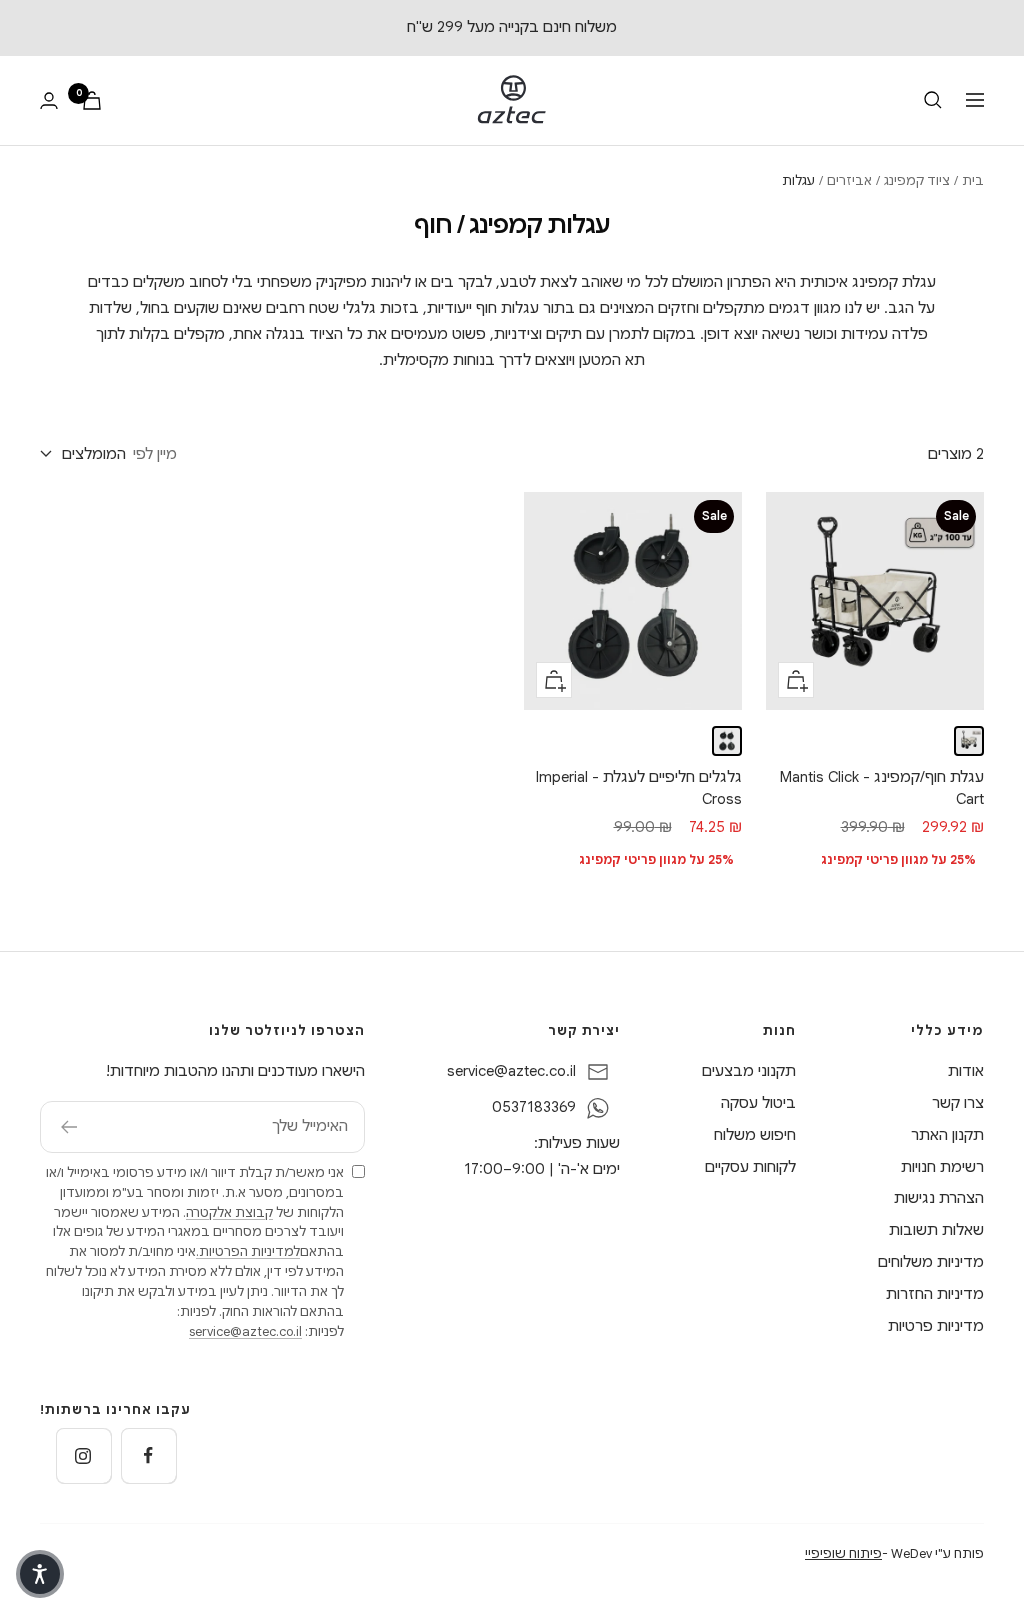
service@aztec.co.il (511, 1071)
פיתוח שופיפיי (843, 1553)
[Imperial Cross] (727, 741)
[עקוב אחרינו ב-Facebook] (148, 1455)
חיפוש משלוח (755, 1135)
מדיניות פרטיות (936, 1326)
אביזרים (849, 180)
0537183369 (534, 1107)
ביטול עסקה (758, 1103)
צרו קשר (958, 1103)
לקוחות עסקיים (750, 1167)
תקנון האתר (947, 1135)
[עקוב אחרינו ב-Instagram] (83, 1455)
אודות (966, 1071)
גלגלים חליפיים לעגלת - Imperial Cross (639, 788)
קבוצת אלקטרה (229, 1212)
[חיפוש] (933, 100)
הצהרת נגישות (939, 1198)
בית (973, 180)
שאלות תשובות (936, 1230)
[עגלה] (92, 100)
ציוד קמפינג (917, 180)
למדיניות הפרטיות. (248, 1251)
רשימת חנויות (942, 1167)
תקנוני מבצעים (749, 1071)
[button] (40, 1574)
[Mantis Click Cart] (969, 741)
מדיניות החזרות (935, 1294)
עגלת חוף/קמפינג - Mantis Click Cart (882, 788)
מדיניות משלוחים (931, 1262)
